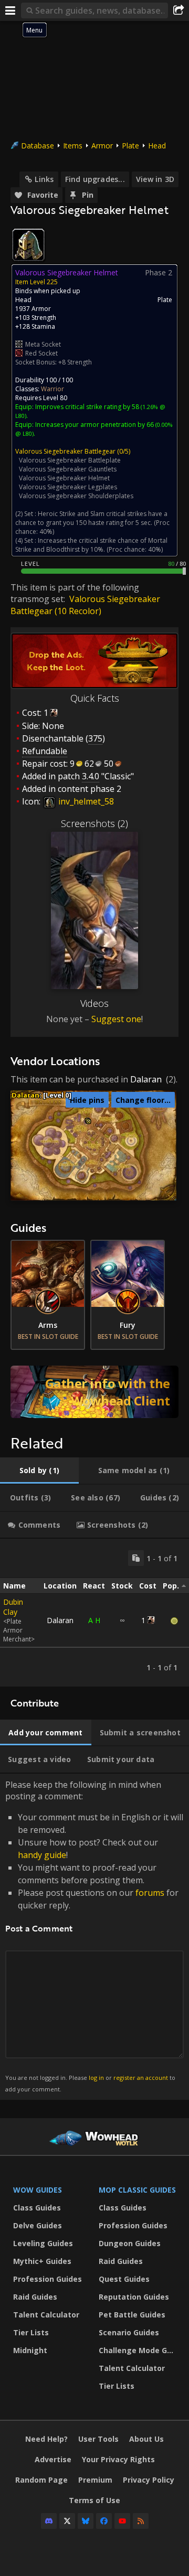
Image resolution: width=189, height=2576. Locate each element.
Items (73, 146)
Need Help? (46, 2439)
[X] (67, 2521)
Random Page (41, 2480)
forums (150, 1893)
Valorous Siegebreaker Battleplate (70, 460)
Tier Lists (31, 2332)
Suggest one (116, 1019)
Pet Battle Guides (132, 2315)
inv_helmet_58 (85, 801)
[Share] (178, 10)
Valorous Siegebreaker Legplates (68, 487)
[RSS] (141, 2521)
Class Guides (37, 2208)
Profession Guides (48, 2279)
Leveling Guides (43, 2243)
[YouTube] (122, 2521)
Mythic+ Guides (42, 2261)
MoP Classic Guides (137, 2190)
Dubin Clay (13, 1607)
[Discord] (49, 2521)
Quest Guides (124, 2279)
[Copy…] (136, 1558)
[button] (88, 1121)
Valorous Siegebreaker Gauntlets (68, 469)
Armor (102, 146)
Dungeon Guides (130, 2243)
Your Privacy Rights (118, 2459)
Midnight (30, 2350)
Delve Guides (38, 2225)
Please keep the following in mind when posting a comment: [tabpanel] (94, 1936)
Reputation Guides (134, 2297)
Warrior (52, 389)
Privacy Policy (149, 2480)
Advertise (53, 2459)
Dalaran (146, 1079)
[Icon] (28, 245)
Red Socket (41, 353)
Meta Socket (43, 344)
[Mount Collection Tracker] (94, 1392)
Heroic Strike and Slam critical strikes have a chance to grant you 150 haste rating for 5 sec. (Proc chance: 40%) (92, 523)
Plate (130, 146)
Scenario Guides (129, 2332)
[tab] (39, 1471)
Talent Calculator (46, 2315)
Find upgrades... (95, 179)
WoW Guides (38, 2190)
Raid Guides (35, 2297)
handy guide (42, 1855)
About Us (146, 2439)
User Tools (98, 2439)
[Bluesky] (86, 2521)
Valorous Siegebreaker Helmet (64, 478)
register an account (141, 2078)
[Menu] (10, 10)
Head (157, 146)
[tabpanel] (94, 1613)
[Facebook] (104, 2521)
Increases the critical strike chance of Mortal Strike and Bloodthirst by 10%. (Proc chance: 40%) (91, 545)
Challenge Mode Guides (139, 2350)
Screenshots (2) (94, 823)
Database (38, 146)
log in (96, 2078)
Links (44, 179)
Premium (95, 2480)
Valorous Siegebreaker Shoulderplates (76, 496)
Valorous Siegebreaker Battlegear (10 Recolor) (85, 605)
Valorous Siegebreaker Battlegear (65, 451)
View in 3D (155, 179)
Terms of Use (94, 2500)
